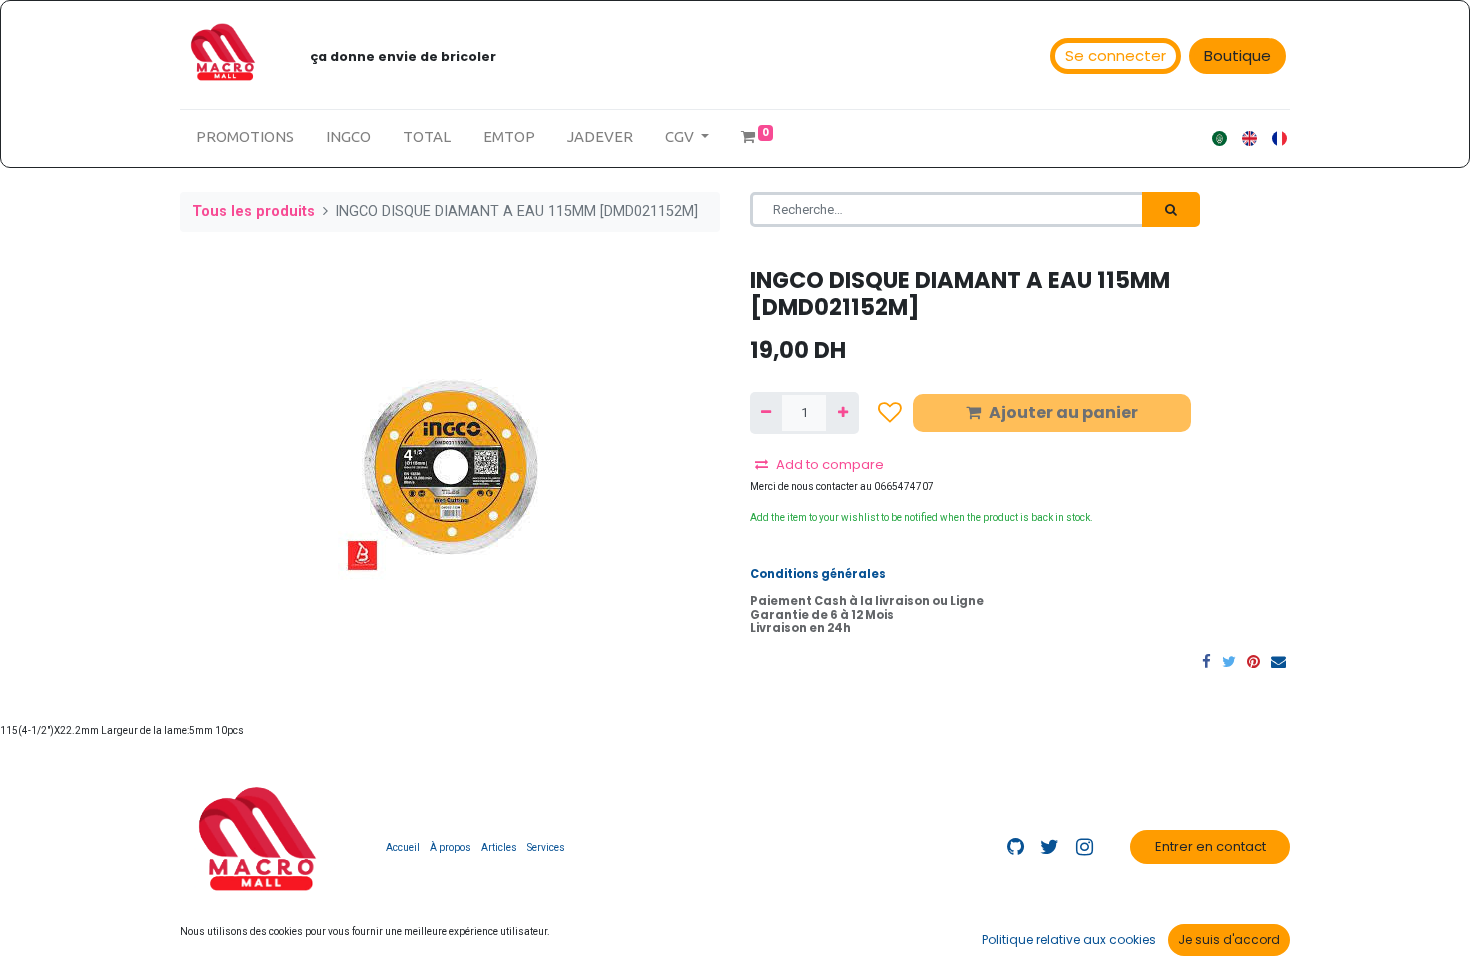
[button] (890, 412)
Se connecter (1115, 55)
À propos (450, 847)
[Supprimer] (766, 413)
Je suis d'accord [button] (1229, 939)
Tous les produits (253, 211)
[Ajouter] (842, 413)
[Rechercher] (1171, 210)
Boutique (1237, 55)
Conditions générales (818, 574)
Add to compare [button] (830, 464)
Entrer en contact (1210, 846)
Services (546, 847)
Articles (499, 847)
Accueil (403, 847)
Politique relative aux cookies (1069, 939)
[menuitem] (245, 137)
